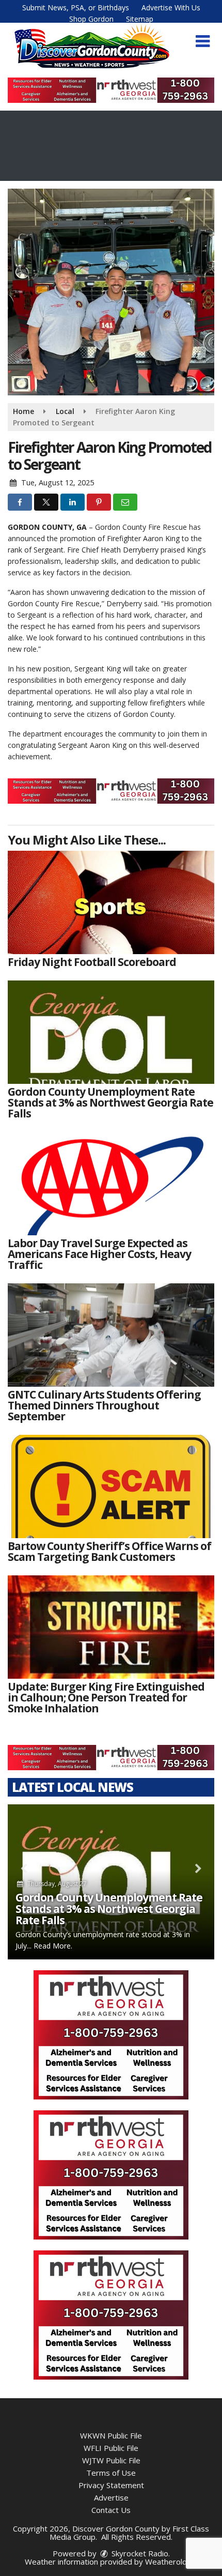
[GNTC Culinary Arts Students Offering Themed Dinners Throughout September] (111, 1335)
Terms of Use (111, 2473)
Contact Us (111, 2510)
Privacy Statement (111, 2485)
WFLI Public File (111, 2448)
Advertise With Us (171, 7)
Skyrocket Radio (139, 2553)
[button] (203, 41)
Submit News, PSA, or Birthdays (76, 7)
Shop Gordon (91, 19)
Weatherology (170, 2562)
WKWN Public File (111, 2435)
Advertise (111, 2497)
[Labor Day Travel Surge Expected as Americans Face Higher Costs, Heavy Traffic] (111, 1184)
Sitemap (140, 19)
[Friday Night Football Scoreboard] (111, 902)
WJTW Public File (111, 2460)
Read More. (53, 1946)
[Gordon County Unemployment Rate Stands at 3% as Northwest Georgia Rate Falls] (111, 1032)
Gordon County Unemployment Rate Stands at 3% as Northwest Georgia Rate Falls (109, 1909)
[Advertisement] (111, 90)
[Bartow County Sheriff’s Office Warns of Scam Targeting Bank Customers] (111, 1486)
